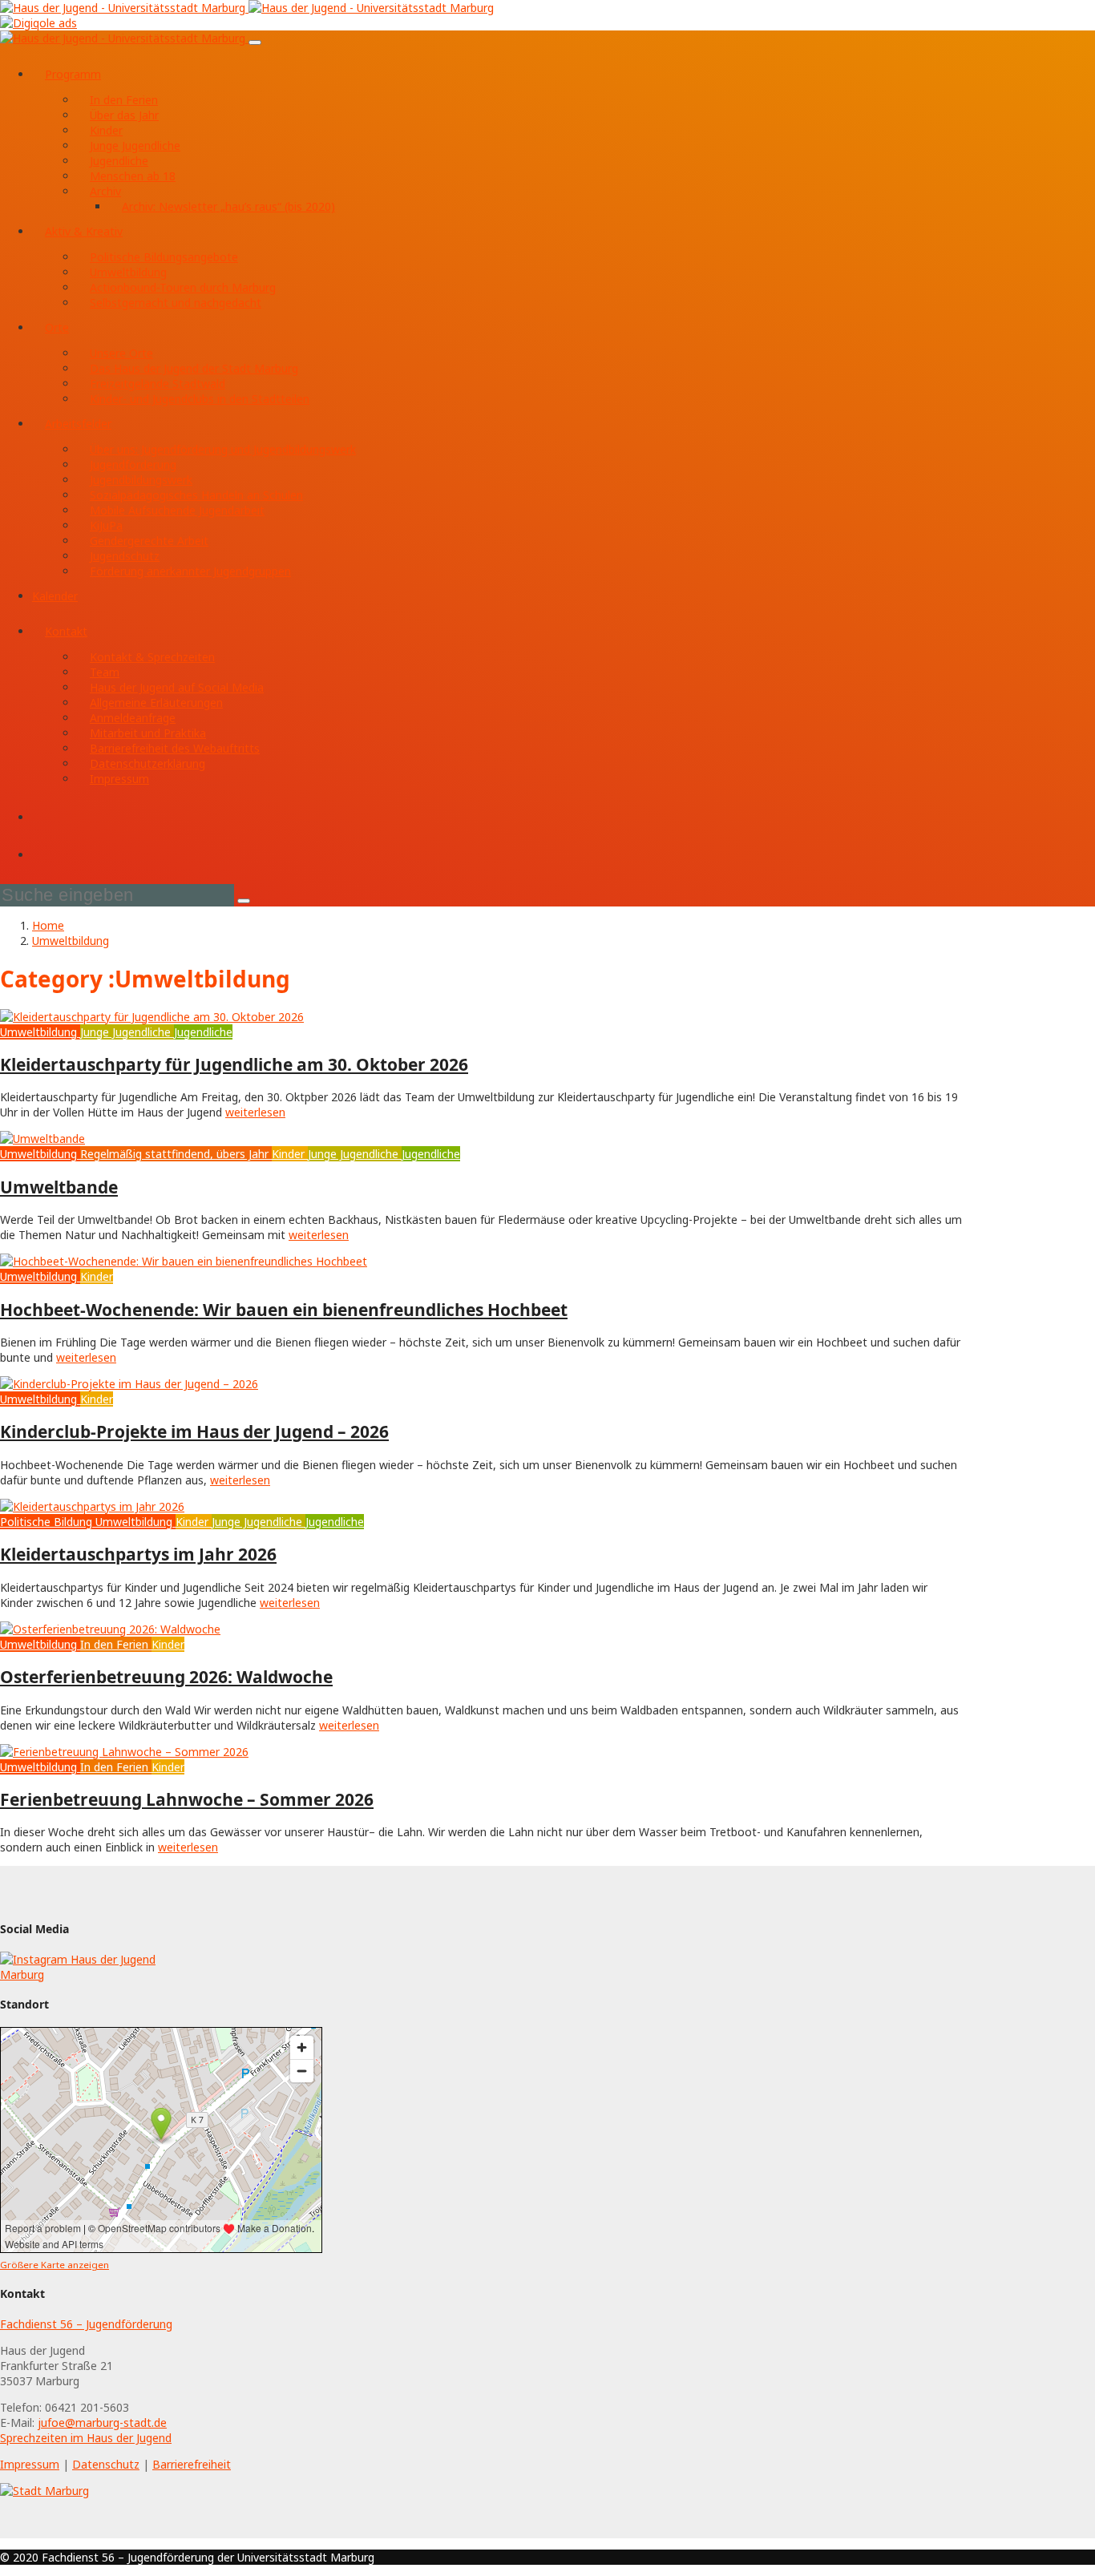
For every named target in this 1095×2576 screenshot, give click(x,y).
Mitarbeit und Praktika (148, 733)
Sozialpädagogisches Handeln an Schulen (196, 495)
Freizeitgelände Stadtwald (158, 384)
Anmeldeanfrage (133, 718)
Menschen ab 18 (133, 176)
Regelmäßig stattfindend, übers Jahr (174, 1154)
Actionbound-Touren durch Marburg (183, 287)
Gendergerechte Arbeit (149, 541)
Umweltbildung (128, 272)
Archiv (105, 191)
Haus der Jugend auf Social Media (177, 687)
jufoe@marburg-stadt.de (102, 2423)
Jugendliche (119, 161)
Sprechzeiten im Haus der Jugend (86, 2438)
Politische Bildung (46, 1522)
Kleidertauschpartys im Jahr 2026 (138, 1554)
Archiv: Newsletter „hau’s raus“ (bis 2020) (228, 206)
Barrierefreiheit (192, 2464)
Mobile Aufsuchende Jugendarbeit (177, 510)
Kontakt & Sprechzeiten (152, 657)
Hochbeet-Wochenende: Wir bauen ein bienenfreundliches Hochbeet (284, 1310)
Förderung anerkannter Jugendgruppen (190, 571)
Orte (57, 327)
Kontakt (66, 631)
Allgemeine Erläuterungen (156, 703)
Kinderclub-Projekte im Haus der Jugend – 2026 (194, 1431)
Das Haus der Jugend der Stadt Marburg (194, 368)
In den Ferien (124, 100)
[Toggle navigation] (255, 42)
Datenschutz (106, 2464)
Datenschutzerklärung (147, 763)
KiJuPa (106, 525)
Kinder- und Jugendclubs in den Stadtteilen (200, 399)
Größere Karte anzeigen (55, 2265)
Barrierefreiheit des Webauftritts (175, 748)
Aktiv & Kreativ (84, 231)
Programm (73, 74)
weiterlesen (255, 1112)
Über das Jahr (124, 115)
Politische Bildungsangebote (164, 257)
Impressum (119, 779)
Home (48, 925)
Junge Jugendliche (135, 145)
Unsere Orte (121, 353)
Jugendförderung (133, 464)
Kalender (55, 596)
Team (105, 672)
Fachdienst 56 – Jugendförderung (86, 2324)
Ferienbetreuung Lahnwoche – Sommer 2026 (187, 1799)
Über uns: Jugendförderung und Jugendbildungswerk (223, 449)
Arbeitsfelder (78, 424)
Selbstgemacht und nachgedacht (176, 303)
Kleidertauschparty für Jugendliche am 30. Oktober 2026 (234, 1064)
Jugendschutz (125, 556)
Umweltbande (59, 1187)
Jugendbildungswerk (141, 480)
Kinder (106, 130)
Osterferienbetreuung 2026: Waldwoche (166, 1677)
